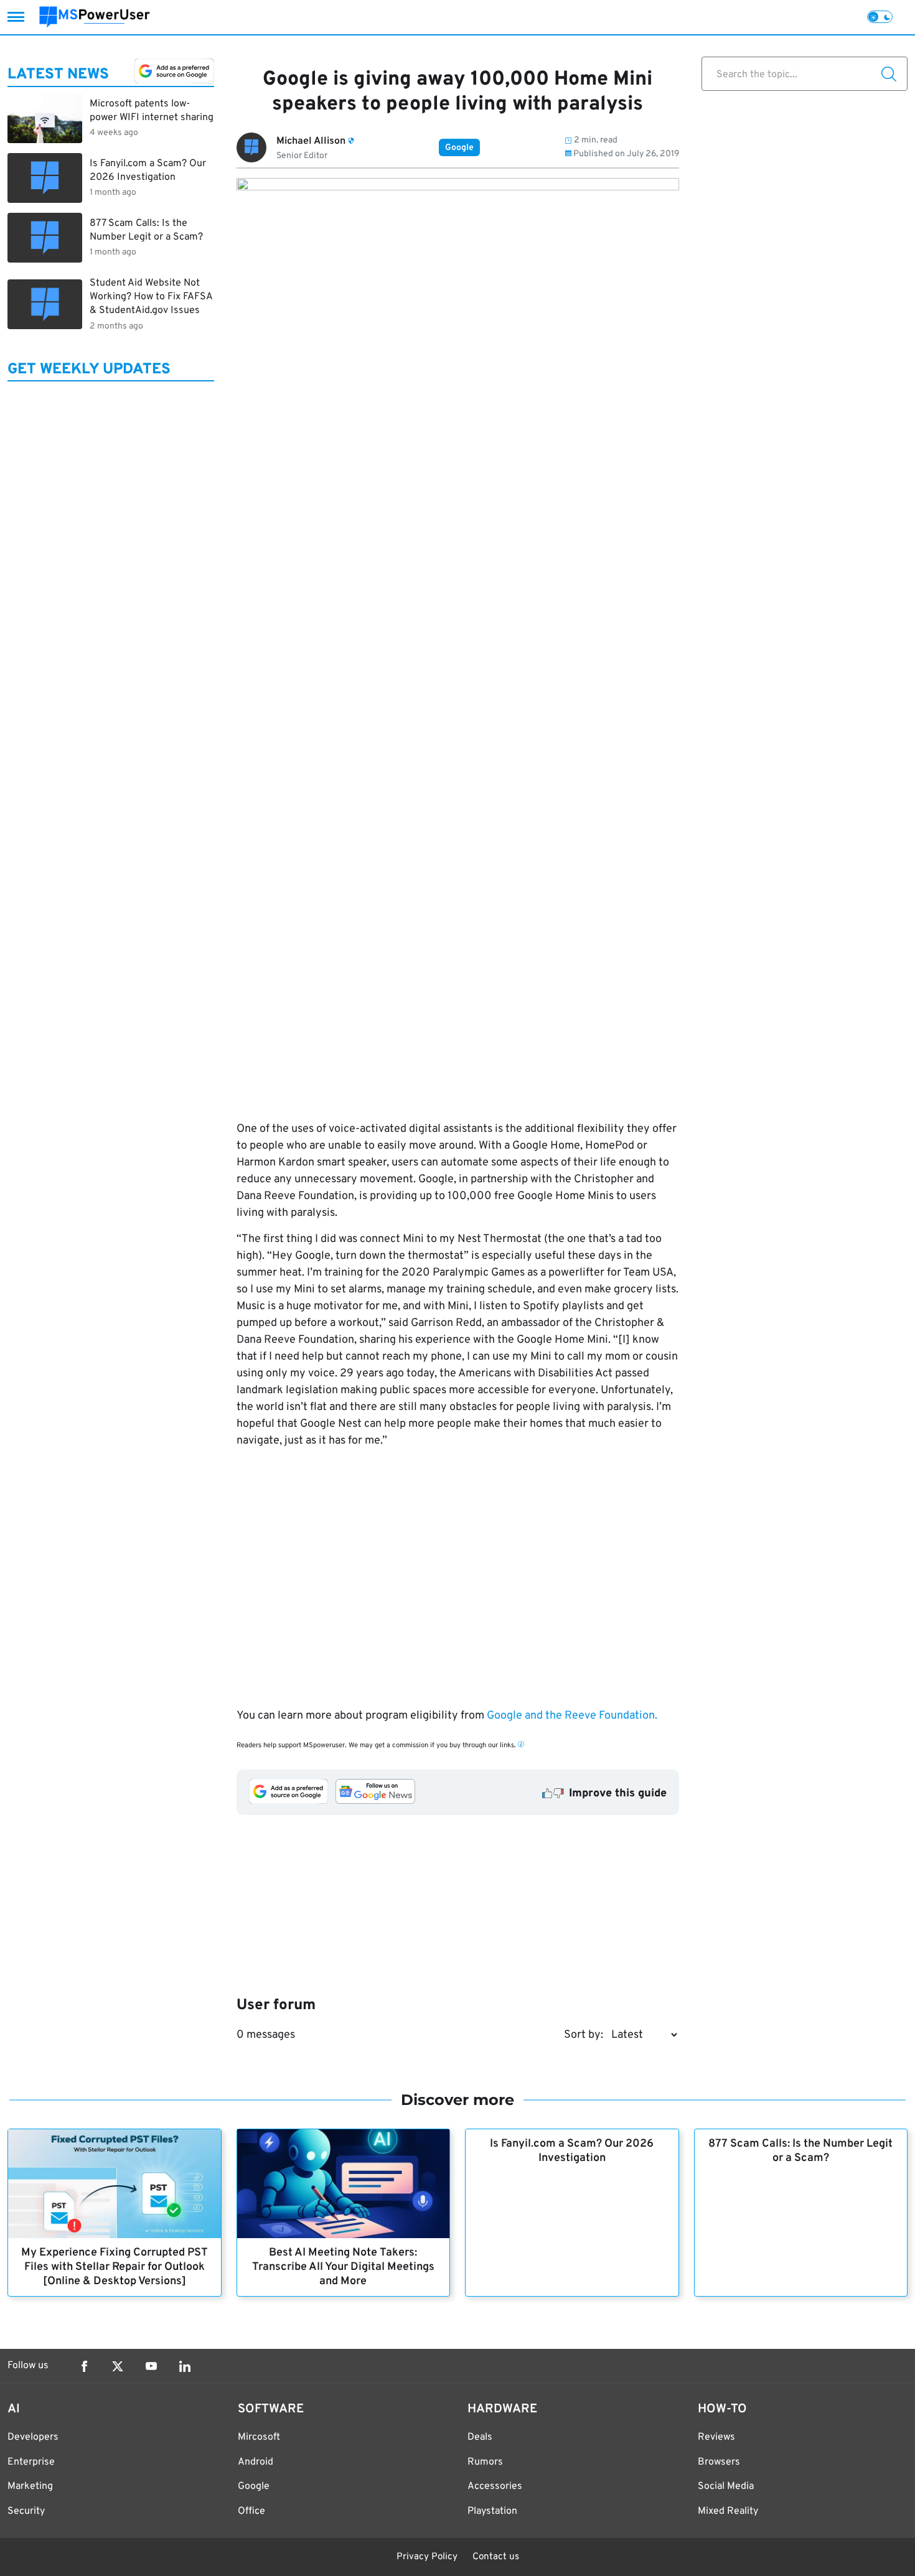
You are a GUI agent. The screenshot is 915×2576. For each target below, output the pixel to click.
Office (251, 2511)
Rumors (485, 2462)
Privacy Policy (427, 2557)
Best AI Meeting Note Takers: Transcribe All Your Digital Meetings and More (343, 2267)
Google (459, 148)
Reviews (716, 2437)
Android (256, 2462)
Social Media (726, 2486)
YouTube (151, 2366)
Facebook (84, 2366)
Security (26, 2511)
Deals (480, 2437)
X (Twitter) (118, 2366)
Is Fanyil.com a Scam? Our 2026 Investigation (572, 2151)
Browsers (719, 2462)
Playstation (492, 2511)
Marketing (30, 2486)
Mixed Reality (728, 2511)
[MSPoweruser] (95, 17)
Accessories (495, 2486)
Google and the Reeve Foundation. (571, 1716)
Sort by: (584, 2035)
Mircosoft (259, 2437)
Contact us (496, 2557)
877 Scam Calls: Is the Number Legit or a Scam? (800, 2151)
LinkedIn (185, 2366)
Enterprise (31, 2462)
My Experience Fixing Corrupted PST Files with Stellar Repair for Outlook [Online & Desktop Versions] (115, 2267)
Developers (33, 2437)
